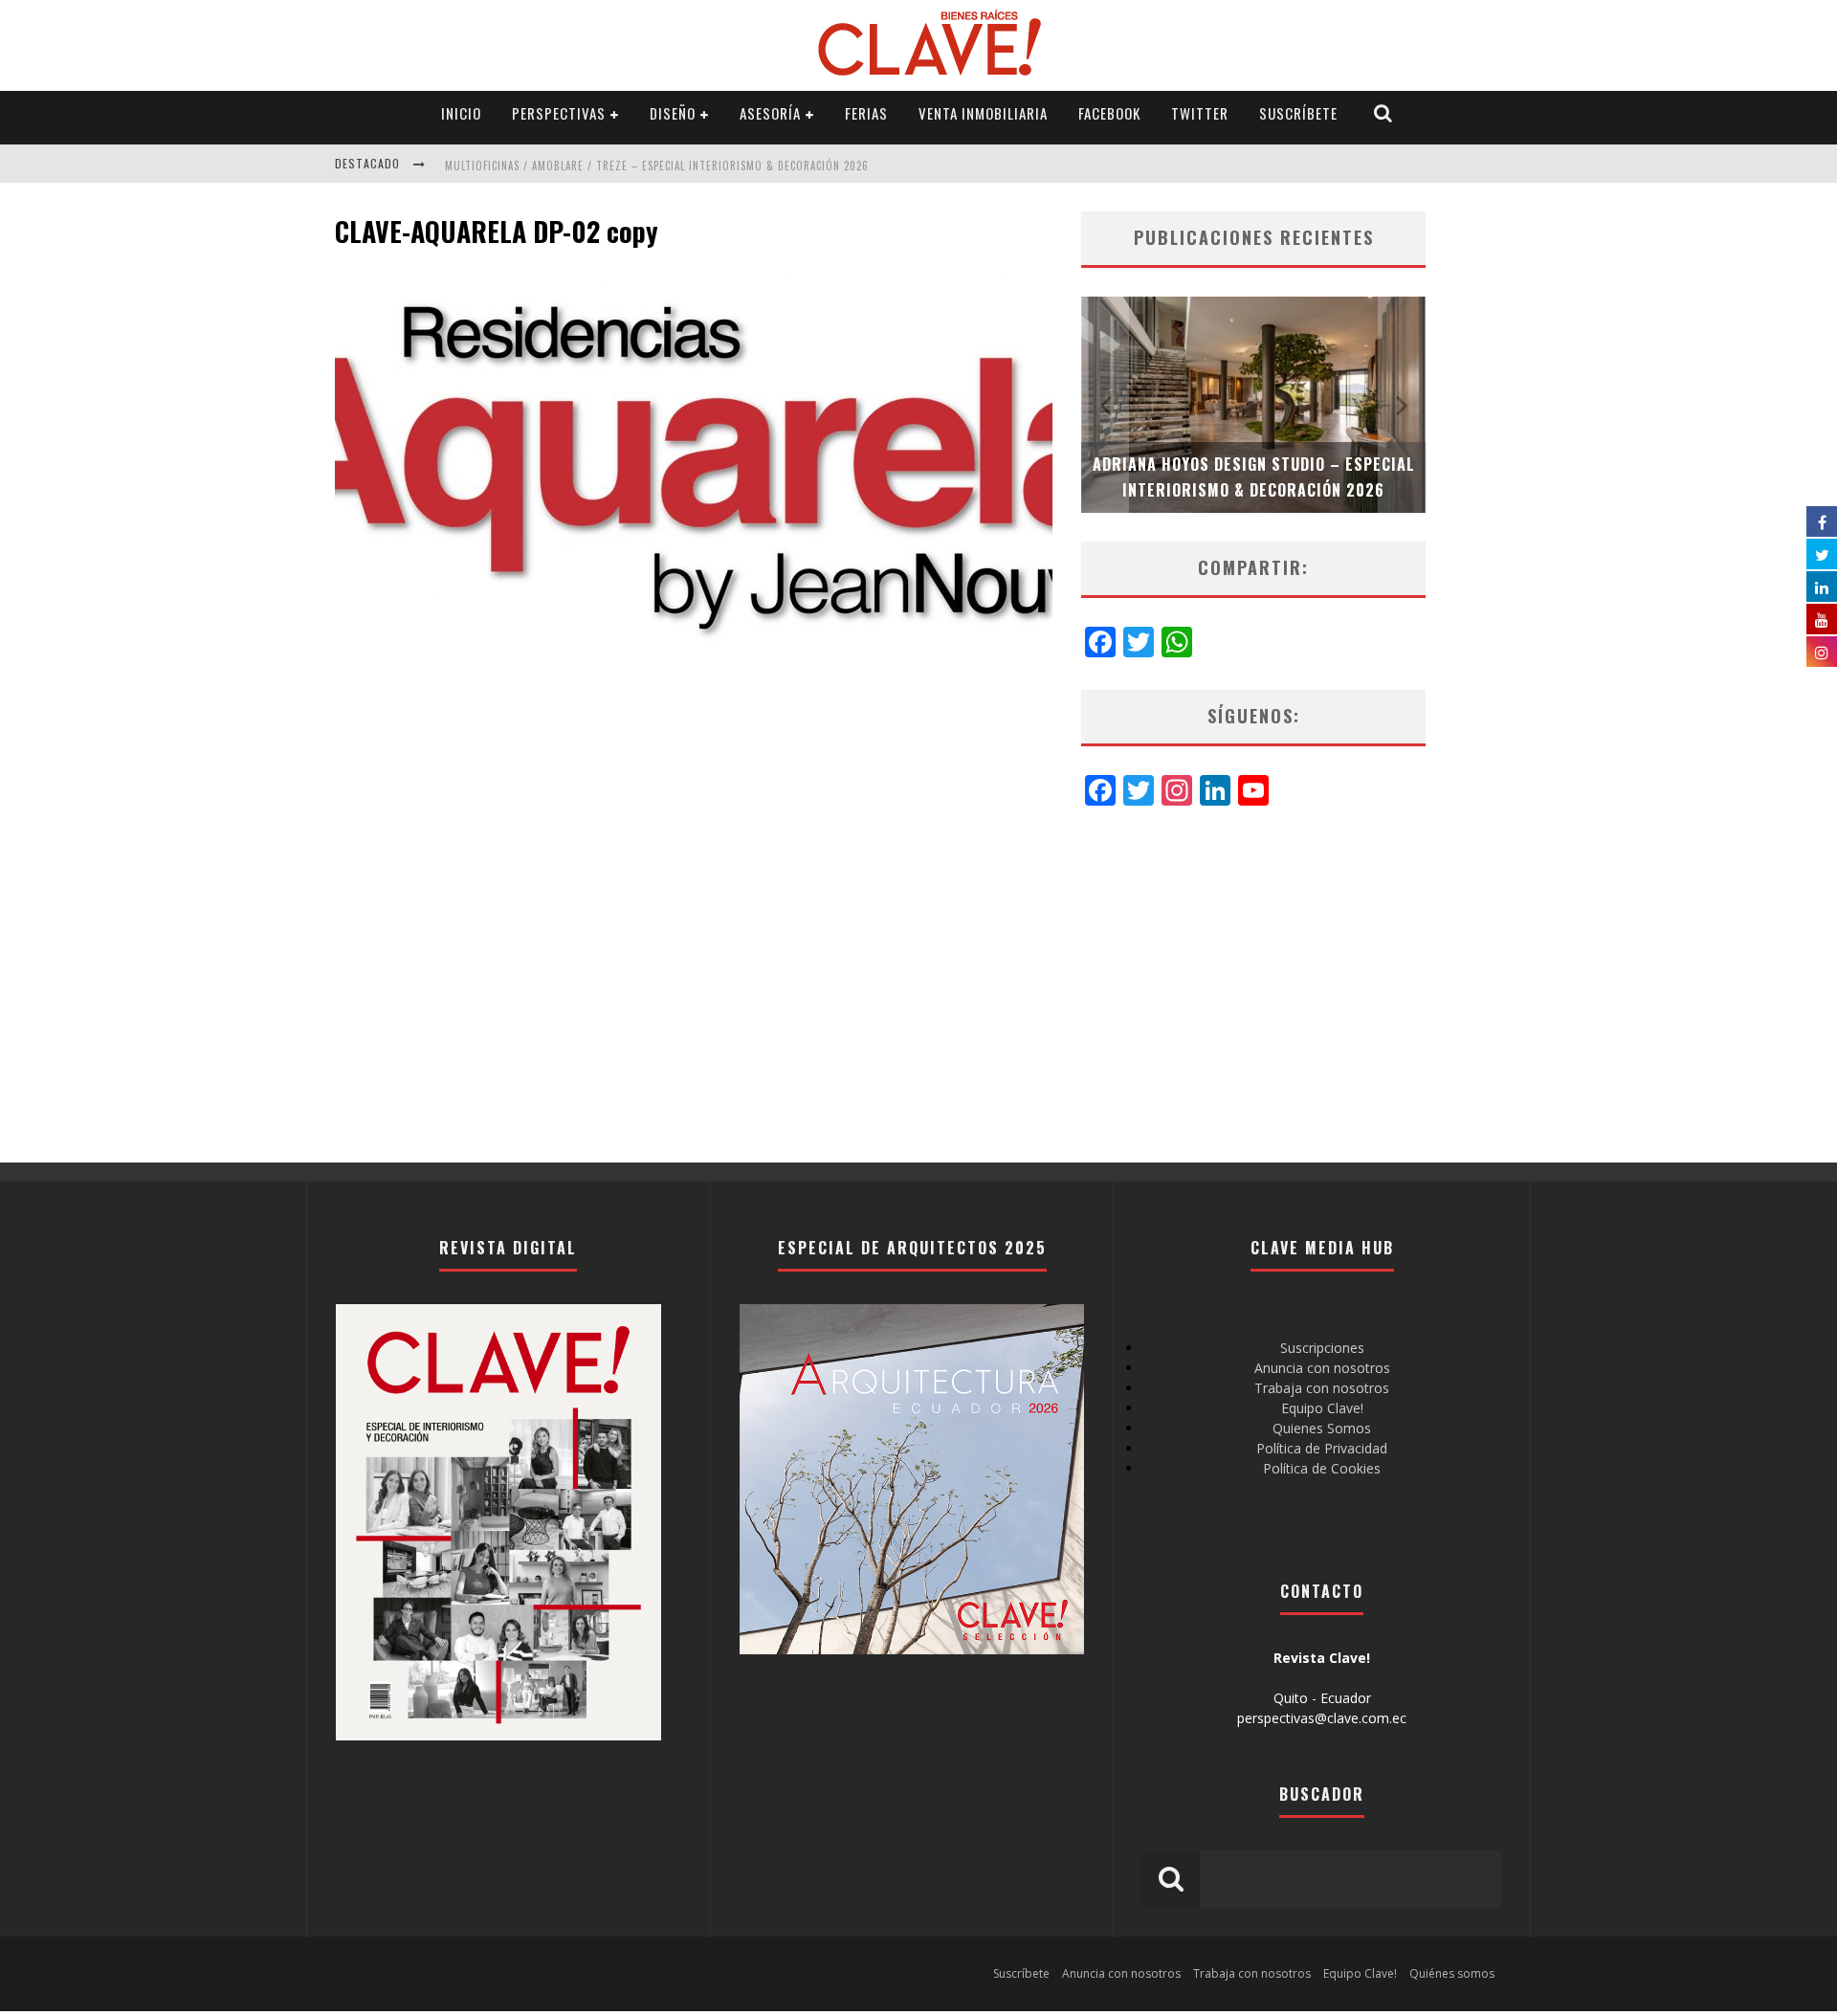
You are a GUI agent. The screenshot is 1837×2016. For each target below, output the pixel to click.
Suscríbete (1298, 113)
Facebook (1109, 113)
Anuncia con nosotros (1322, 1368)
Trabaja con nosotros (1322, 1388)
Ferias (866, 113)
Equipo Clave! (1322, 1408)
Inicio (461, 113)
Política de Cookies (1322, 1468)
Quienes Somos (1322, 1428)
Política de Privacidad (1322, 1448)
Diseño (673, 113)
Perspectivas (559, 113)
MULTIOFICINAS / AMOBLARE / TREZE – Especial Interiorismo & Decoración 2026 (657, 166)
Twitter (1200, 113)
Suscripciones (1322, 1348)
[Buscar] (1383, 113)
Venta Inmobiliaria (983, 113)
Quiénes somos (1452, 1973)
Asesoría (770, 113)
